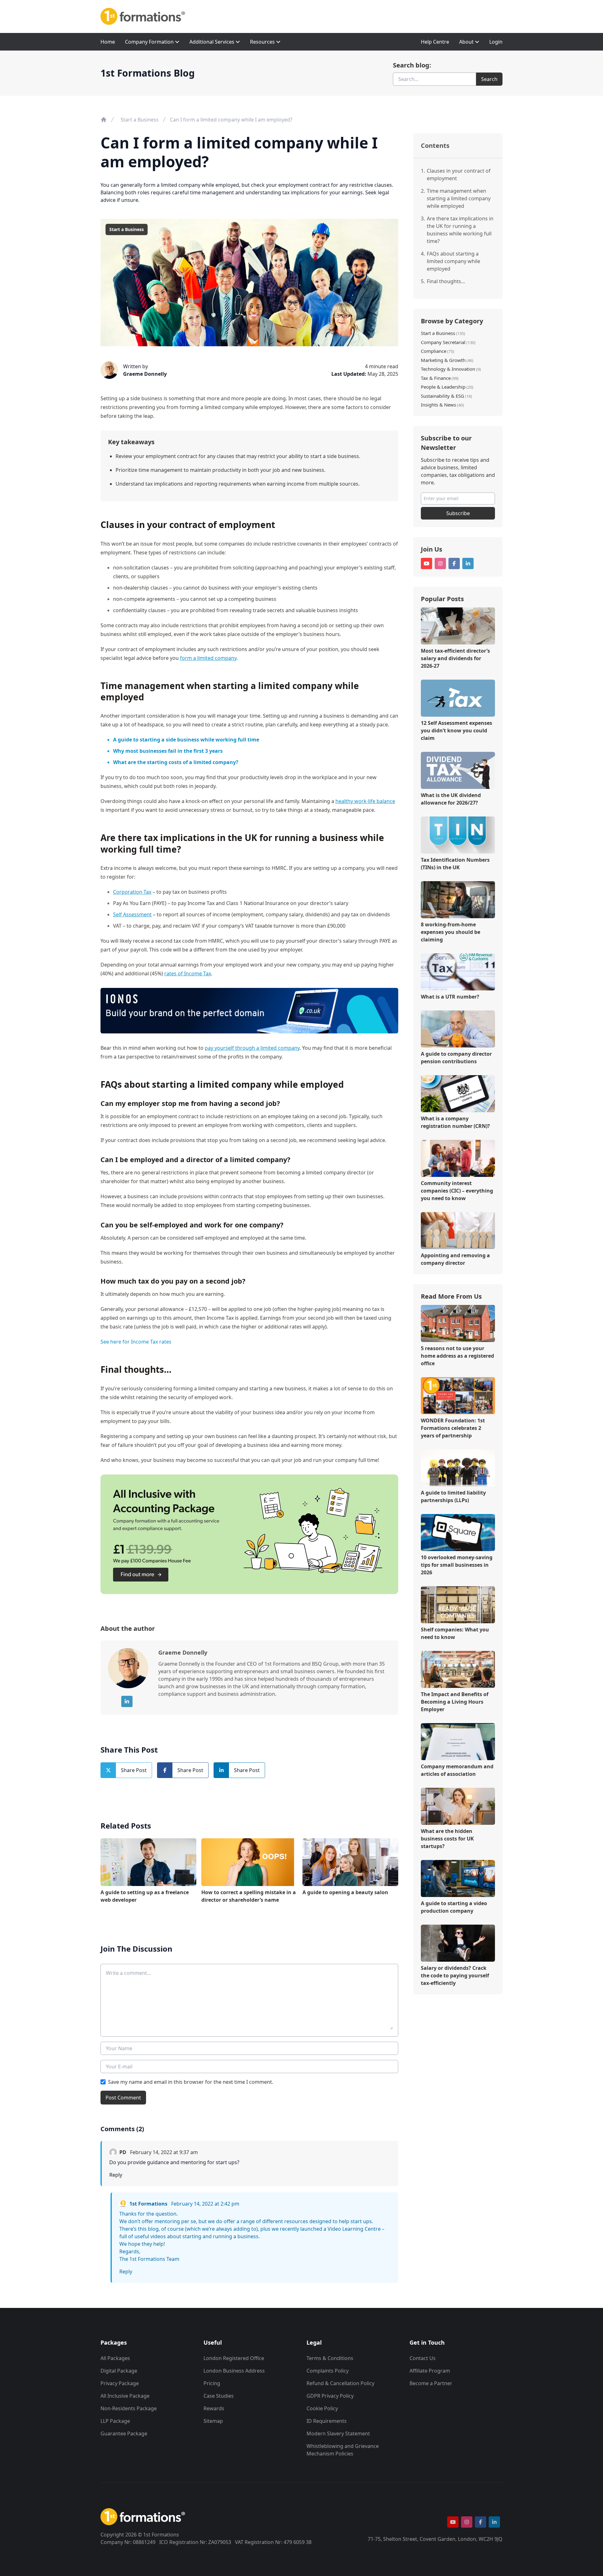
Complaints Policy (328, 2371)
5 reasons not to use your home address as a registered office (457, 1356)
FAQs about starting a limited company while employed (454, 261)
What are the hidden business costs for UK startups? (447, 1839)
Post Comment (123, 2098)
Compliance (434, 351)
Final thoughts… (446, 281)
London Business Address (234, 2371)
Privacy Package (120, 2383)
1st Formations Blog (148, 73)
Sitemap (213, 2421)
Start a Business (140, 120)
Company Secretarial (443, 342)
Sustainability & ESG (443, 396)
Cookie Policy (322, 2408)
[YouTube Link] (426, 563)
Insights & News (438, 405)
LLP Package (115, 2421)
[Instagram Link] (440, 563)
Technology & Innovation (448, 369)
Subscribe (458, 513)
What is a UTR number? (450, 997)
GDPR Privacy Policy (330, 2396)
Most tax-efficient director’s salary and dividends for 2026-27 (455, 658)
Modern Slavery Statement (338, 2433)
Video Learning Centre (354, 2229)
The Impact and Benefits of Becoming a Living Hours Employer (455, 1702)
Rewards (214, 2408)
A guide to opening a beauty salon (345, 1892)
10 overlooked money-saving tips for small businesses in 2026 (457, 1565)
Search (489, 79)
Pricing (212, 2383)
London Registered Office (234, 2358)
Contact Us (423, 2358)
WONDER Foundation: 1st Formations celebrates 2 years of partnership (453, 1428)
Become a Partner (431, 2383)
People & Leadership (443, 387)
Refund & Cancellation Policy (340, 2383)
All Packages (115, 2358)
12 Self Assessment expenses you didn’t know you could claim (456, 730)
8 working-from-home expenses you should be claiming (451, 932)
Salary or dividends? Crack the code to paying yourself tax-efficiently (455, 1975)
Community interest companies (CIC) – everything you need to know (457, 1191)
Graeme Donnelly (145, 374)
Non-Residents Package (129, 2408)
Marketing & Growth (443, 360)
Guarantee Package (124, 2433)
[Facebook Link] (454, 563)
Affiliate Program (430, 2371)
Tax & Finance (436, 378)
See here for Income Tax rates (136, 1342)
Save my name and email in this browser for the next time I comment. (191, 2082)
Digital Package (119, 2371)
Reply (116, 2175)
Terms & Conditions (330, 2358)
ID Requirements (327, 2421)
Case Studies (219, 2396)
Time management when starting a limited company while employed (459, 198)
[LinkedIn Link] (127, 1701)
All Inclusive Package (125, 2396)
